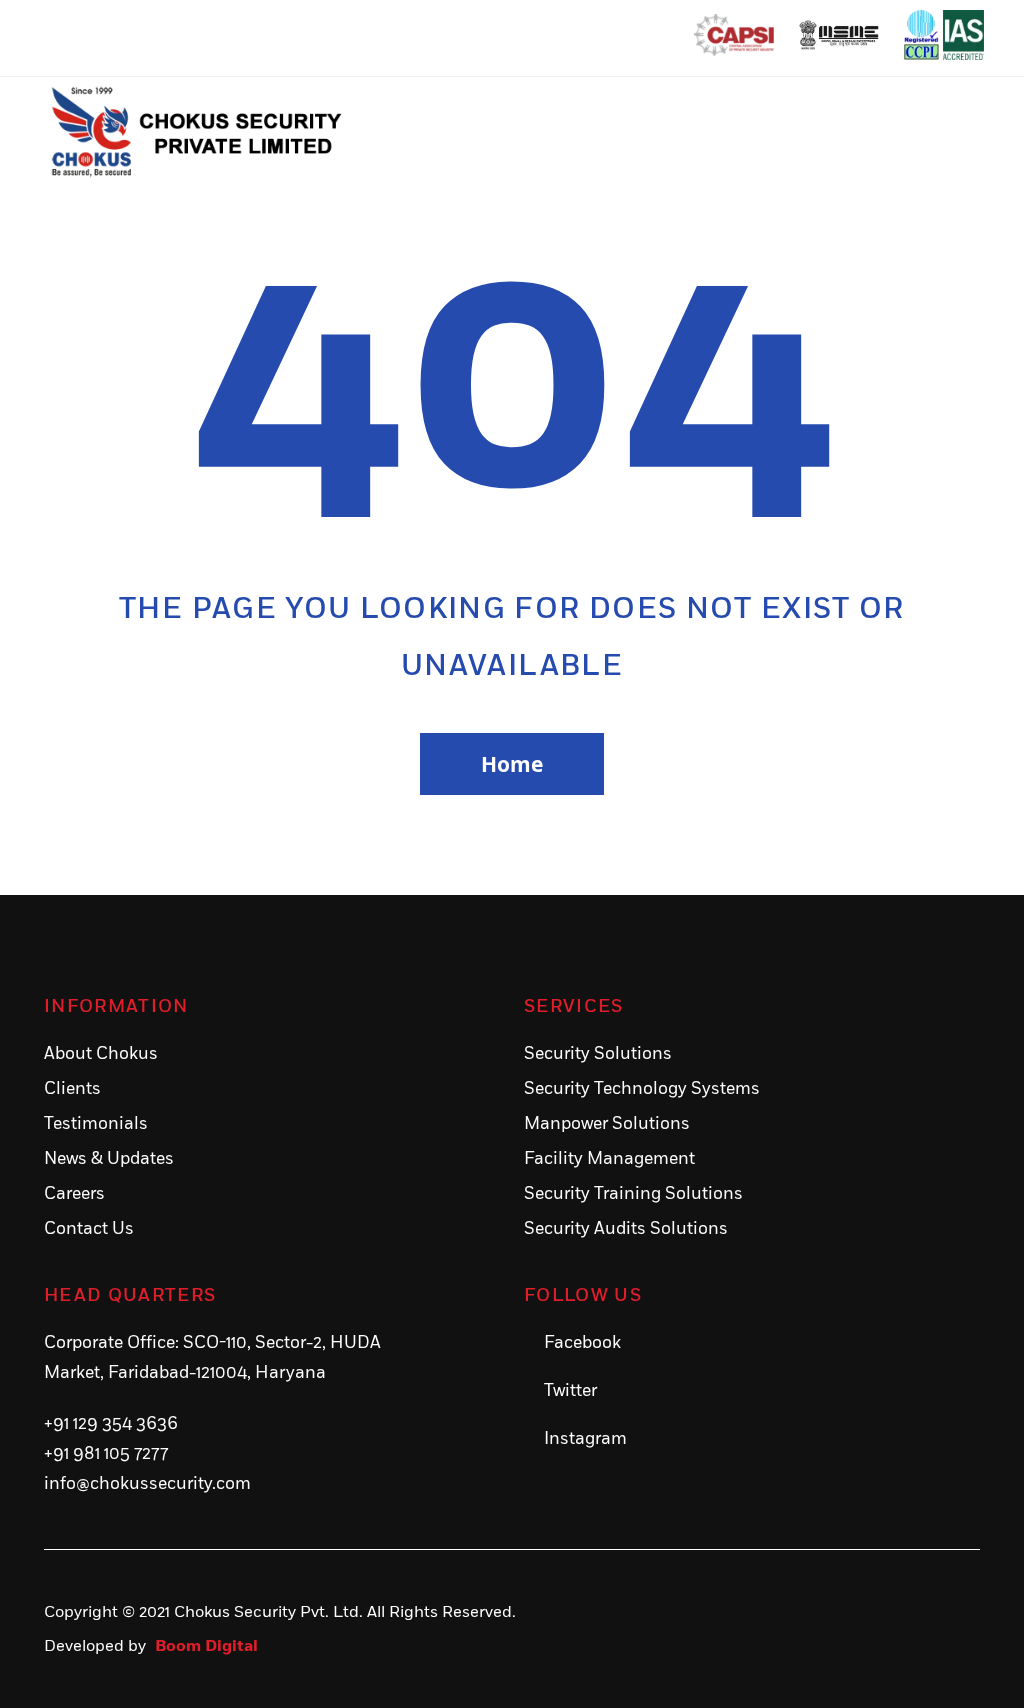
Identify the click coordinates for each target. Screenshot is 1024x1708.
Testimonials (96, 1124)
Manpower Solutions (607, 1124)
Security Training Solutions (633, 1194)
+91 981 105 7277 (106, 1454)
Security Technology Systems (642, 1089)
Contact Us (89, 1229)
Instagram (585, 1439)
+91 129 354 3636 (111, 1424)
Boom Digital (206, 1646)
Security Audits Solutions (626, 1229)
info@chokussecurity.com (147, 1484)
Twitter (570, 1391)
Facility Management (609, 1159)
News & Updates (109, 1159)
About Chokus (101, 1054)
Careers (74, 1194)
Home (512, 764)
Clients (72, 1089)
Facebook (582, 1343)
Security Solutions (598, 1054)
